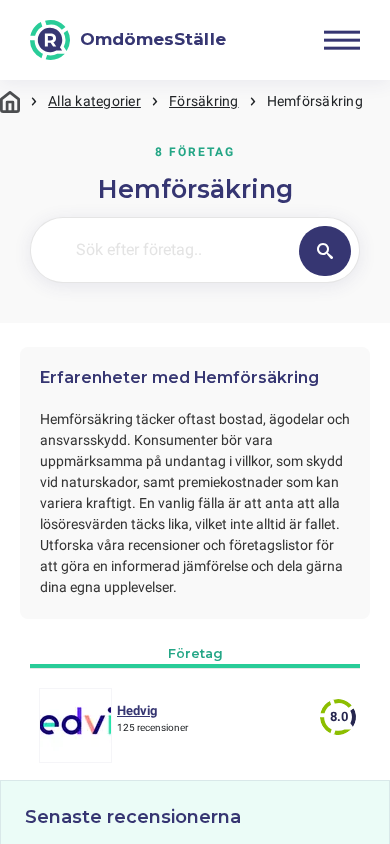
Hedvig (137, 710)
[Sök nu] (325, 251)
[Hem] (10, 101)
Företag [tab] (195, 653)
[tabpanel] (195, 730)
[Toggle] (342, 40)
